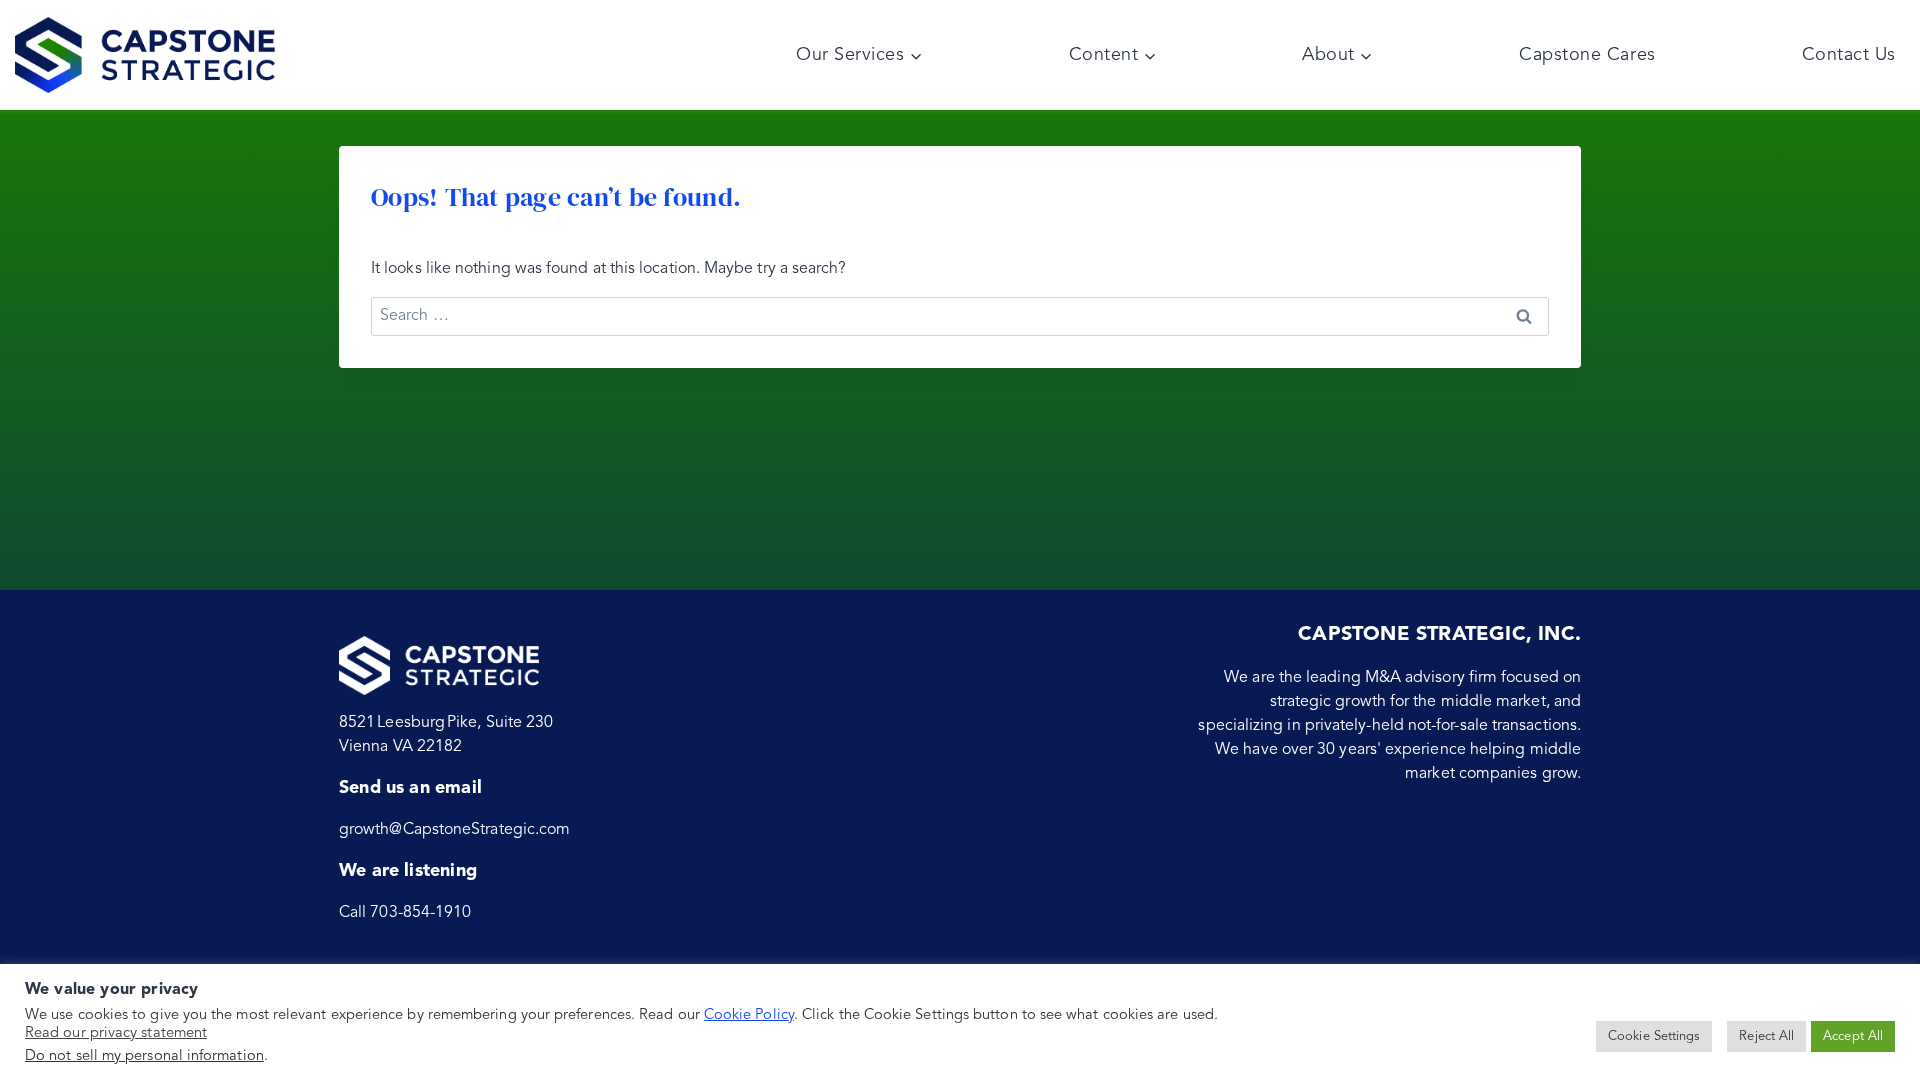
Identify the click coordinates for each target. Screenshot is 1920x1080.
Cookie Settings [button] (1654, 1036)
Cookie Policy (749, 1015)
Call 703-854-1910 (405, 913)
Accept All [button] (1853, 1036)
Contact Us (1849, 55)
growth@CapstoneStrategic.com (454, 830)
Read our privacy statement (116, 1033)
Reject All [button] (1766, 1036)
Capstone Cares (1587, 55)
